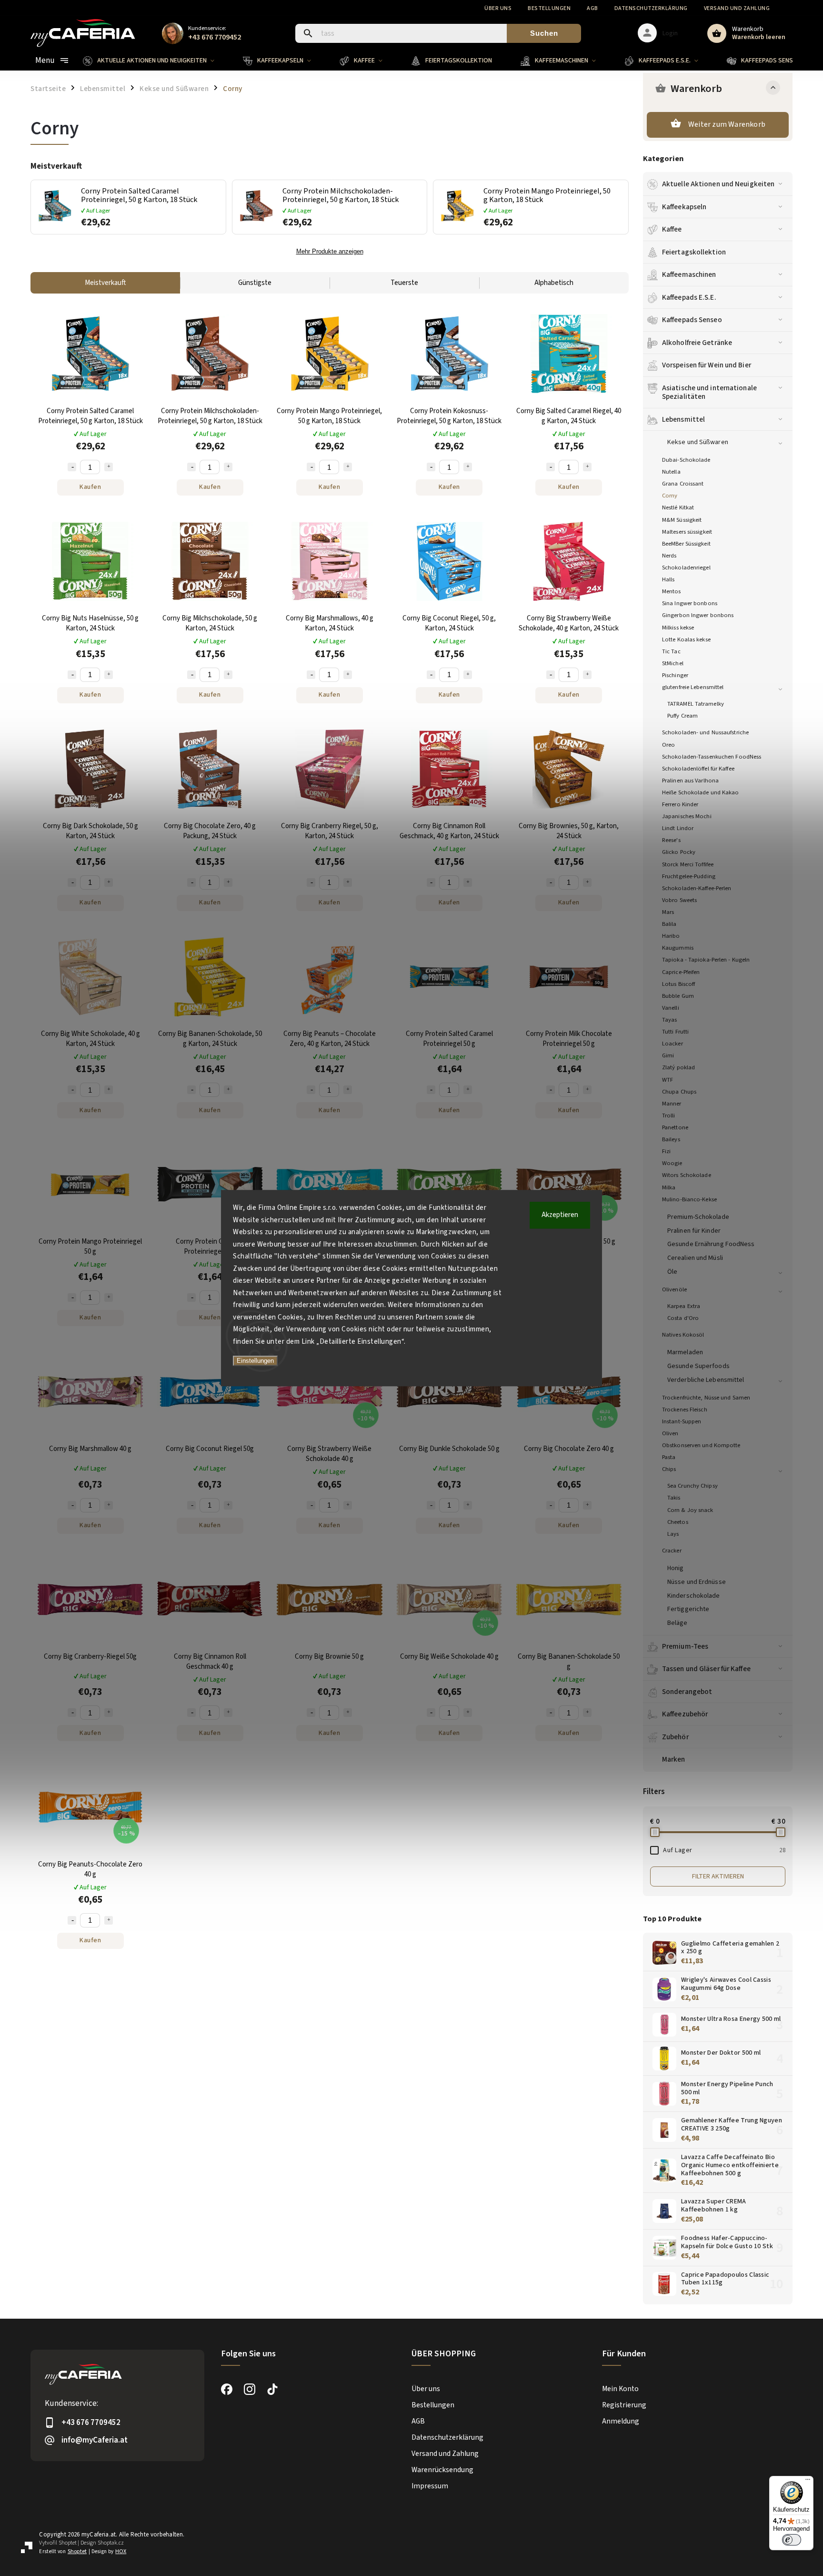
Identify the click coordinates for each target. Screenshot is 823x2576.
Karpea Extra (684, 1306)
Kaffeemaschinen (689, 274)
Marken (674, 1759)
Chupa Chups (679, 1092)
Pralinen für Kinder (694, 1231)
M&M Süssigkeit (682, 520)
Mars (668, 912)
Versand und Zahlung (737, 8)
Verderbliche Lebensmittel (706, 1380)
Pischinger (675, 675)
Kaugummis (678, 948)
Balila (669, 924)
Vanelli (671, 1008)
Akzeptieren (560, 1215)
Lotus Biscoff (678, 984)
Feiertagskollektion (694, 252)
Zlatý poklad (678, 1067)
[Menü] (808, 2482)
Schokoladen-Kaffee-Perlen (697, 888)
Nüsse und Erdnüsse (697, 1582)
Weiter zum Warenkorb (727, 124)
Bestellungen (549, 8)
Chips (669, 1469)
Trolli (669, 1116)
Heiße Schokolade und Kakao (701, 792)
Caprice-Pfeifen (681, 972)
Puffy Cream (682, 716)
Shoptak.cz (111, 2543)
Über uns (498, 8)
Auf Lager (724, 1850)
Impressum (430, 2486)
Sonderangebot (687, 1692)
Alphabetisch (554, 283)
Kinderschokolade (694, 1596)
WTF (667, 1080)
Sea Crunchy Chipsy (693, 1486)
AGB (592, 8)
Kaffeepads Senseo (692, 320)
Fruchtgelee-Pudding (689, 876)
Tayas (670, 1020)
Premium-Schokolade (698, 1217)
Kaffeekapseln (684, 207)
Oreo (668, 745)
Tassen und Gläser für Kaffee (706, 1669)
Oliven (670, 1433)
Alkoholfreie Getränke (697, 343)
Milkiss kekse (678, 628)
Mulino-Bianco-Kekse (689, 1199)
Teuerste (404, 283)
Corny (670, 496)
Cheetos (678, 1522)
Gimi (668, 1055)
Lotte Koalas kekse (686, 639)
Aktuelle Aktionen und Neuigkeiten (718, 184)
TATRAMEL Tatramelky (696, 704)
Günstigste (255, 283)
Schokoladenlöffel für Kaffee (698, 769)
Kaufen (90, 487)
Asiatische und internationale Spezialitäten (709, 392)
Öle (672, 1272)
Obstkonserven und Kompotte (701, 1445)
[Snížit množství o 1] (72, 467)
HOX (121, 2551)
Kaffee (672, 229)
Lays (673, 1534)
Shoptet (68, 2543)
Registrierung (624, 2405)
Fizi (666, 1151)
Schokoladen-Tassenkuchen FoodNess (712, 757)
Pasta (669, 1457)
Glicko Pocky (679, 852)
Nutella (671, 472)
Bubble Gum (678, 996)
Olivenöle (674, 1289)
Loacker (672, 1044)
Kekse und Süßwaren (698, 442)
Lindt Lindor (678, 828)
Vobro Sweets (679, 900)
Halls (668, 579)
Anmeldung (621, 2421)
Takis (674, 1498)
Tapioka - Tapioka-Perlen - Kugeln (706, 960)
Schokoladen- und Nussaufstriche (705, 732)
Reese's (671, 840)
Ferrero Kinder (680, 804)
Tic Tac (671, 651)
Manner (672, 1104)
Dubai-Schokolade (686, 460)
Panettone (675, 1127)
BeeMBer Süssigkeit (686, 544)
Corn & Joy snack (690, 1510)
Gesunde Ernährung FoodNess (711, 1244)
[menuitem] (156, 61)
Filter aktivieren (718, 1876)
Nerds (669, 556)
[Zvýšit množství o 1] (109, 467)
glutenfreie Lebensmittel (693, 687)
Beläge (677, 1623)
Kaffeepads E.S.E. (689, 297)
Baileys (671, 1139)
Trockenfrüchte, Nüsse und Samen (706, 1398)
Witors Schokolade (687, 1175)
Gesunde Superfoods (698, 1366)
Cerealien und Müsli (695, 1258)
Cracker (672, 1551)
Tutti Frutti (675, 1032)
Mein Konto (620, 2389)
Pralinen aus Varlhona (690, 781)
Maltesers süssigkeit (687, 532)
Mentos (672, 591)
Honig (676, 1568)
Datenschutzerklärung (651, 8)
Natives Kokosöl (683, 1335)
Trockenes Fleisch (685, 1410)
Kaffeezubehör (685, 1714)
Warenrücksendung (442, 2470)
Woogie (672, 1163)
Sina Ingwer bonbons (690, 603)
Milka (669, 1187)
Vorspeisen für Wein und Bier (707, 365)
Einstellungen (255, 1361)
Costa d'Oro (683, 1318)
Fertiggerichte (688, 1609)
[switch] (792, 2540)
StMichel (673, 663)
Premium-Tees (685, 1646)
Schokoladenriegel (686, 568)
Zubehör (675, 1737)
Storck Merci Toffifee (688, 864)
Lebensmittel (683, 419)
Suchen (544, 33)
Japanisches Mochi (687, 816)
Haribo (671, 936)
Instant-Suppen (682, 1421)
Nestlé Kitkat (678, 507)
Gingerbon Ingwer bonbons (698, 615)
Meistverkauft (105, 283)
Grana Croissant (683, 484)
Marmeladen (685, 1352)
